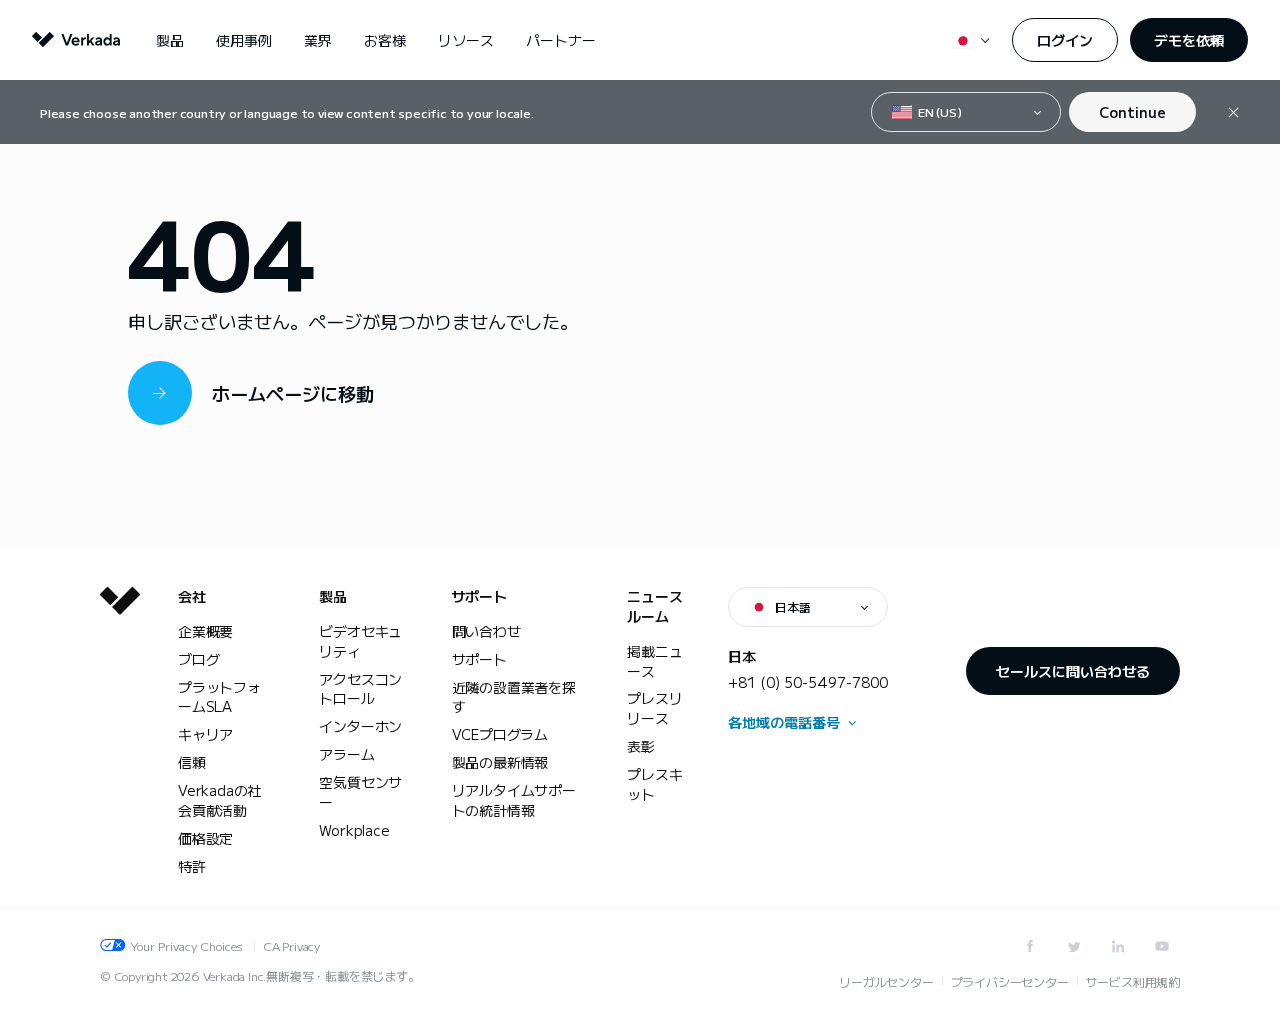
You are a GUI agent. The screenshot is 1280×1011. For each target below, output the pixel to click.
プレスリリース (654, 708)
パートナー (561, 40)
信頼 (192, 762)
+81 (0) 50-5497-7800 (808, 682)
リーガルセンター (886, 981)
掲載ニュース (654, 661)
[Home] (120, 747)
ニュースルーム (654, 606)
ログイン (1065, 40)
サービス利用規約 (1133, 981)
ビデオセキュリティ (360, 641)
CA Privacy (291, 945)
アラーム (346, 754)
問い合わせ (486, 631)
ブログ (198, 659)
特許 (192, 866)
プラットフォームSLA (219, 697)
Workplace (354, 830)
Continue (1132, 112)
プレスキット (654, 784)
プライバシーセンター (1010, 981)
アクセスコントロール (360, 689)
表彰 (641, 746)
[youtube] (1162, 946)
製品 (170, 40)
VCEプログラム (500, 734)
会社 (192, 596)
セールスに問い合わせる (1073, 671)
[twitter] (1074, 946)
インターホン (360, 726)
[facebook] (1030, 946)
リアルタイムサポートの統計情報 (514, 800)
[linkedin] (1118, 946)
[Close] (1233, 112)
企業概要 (205, 631)
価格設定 (205, 838)
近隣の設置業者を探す (514, 697)
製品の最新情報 (500, 762)
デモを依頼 (1189, 40)
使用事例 (244, 40)
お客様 (385, 40)
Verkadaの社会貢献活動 (219, 800)
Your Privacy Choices (186, 945)
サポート (479, 596)
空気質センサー (360, 792)
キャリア (205, 734)
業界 (318, 40)
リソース (466, 40)
